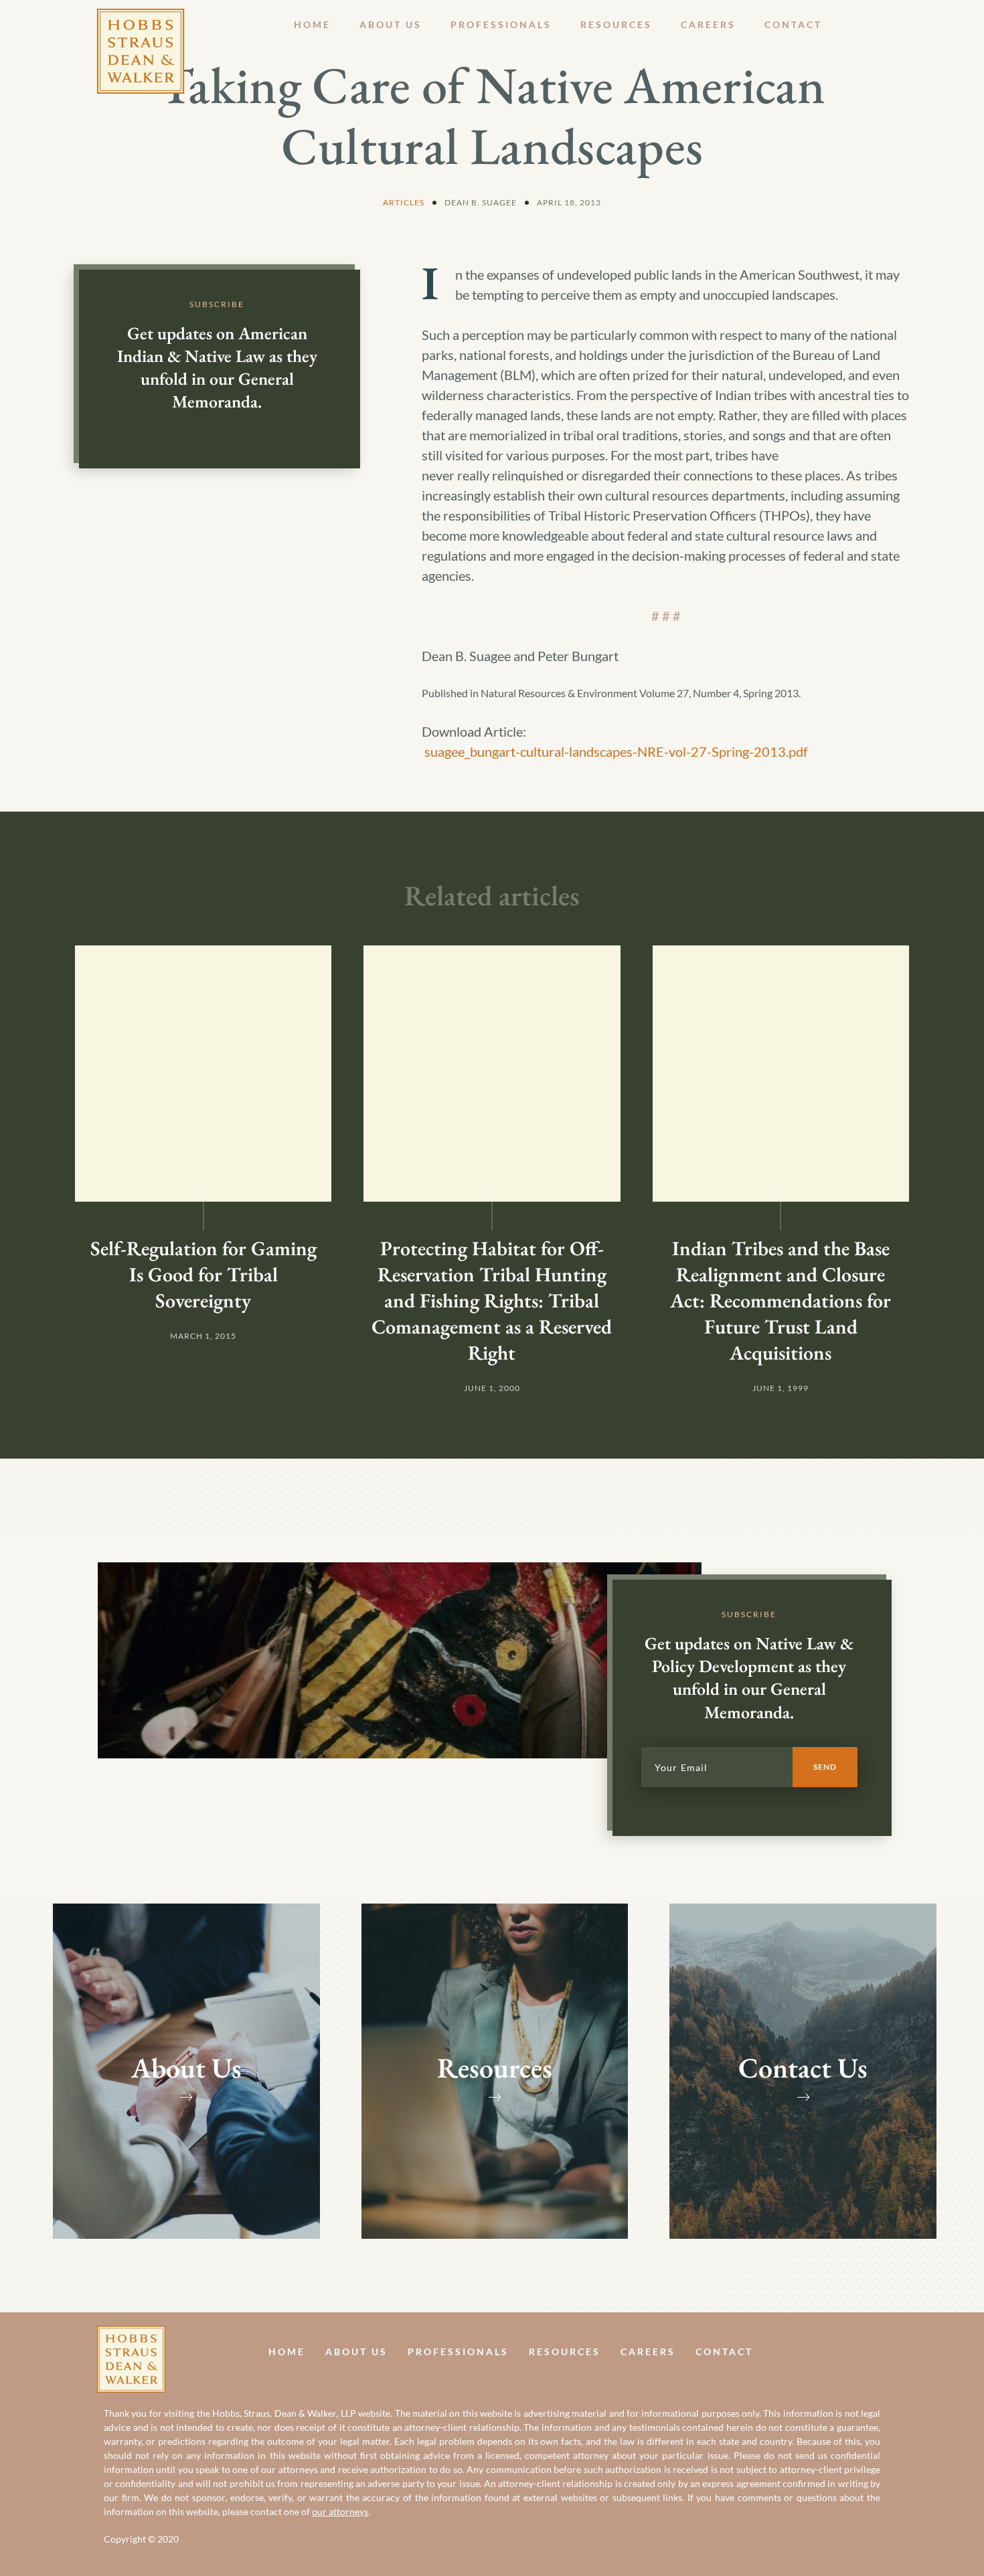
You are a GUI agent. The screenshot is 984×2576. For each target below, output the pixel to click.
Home (312, 24)
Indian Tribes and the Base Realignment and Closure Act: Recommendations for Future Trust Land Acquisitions (781, 1300)
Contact (793, 24)
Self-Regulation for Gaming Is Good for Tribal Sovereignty (203, 1274)
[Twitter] (882, 2352)
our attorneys (340, 2511)
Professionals (501, 24)
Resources (616, 24)
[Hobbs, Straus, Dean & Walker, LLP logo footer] (131, 2336)
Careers (708, 24)
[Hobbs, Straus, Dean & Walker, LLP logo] (141, 19)
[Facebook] (852, 2352)
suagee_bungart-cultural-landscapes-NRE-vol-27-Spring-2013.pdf (616, 751)
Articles (404, 202)
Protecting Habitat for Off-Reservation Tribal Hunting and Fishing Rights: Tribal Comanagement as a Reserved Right (492, 1300)
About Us (391, 24)
